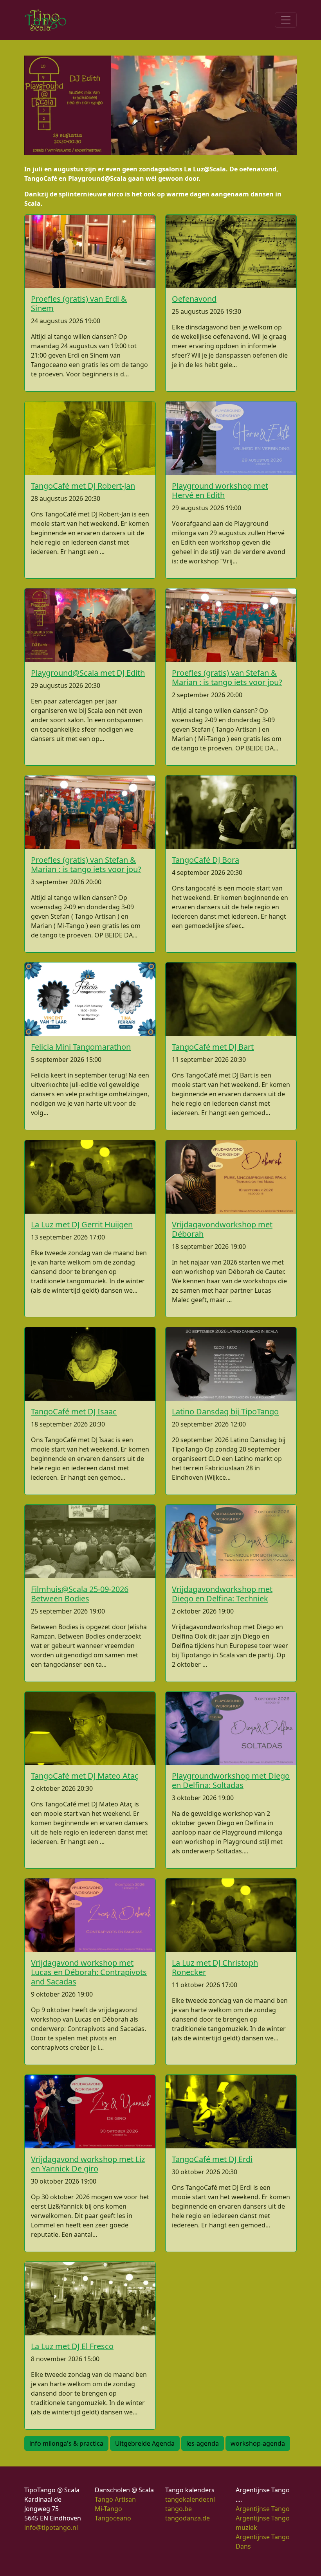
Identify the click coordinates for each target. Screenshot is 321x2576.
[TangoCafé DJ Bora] (231, 812)
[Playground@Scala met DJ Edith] (90, 625)
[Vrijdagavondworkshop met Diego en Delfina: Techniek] (231, 1542)
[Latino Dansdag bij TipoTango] (231, 1364)
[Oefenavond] (231, 252)
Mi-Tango (108, 2509)
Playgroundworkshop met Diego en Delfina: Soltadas (231, 1780)
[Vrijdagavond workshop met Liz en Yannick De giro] (90, 2112)
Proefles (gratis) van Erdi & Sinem (79, 303)
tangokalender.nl (190, 2499)
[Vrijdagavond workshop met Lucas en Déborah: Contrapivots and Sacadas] (90, 1915)
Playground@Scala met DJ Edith (88, 673)
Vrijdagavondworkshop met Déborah (222, 1229)
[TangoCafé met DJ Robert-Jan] (90, 438)
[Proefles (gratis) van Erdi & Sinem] (90, 252)
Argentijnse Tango (263, 2509)
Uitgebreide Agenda (145, 2443)
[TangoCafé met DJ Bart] (231, 999)
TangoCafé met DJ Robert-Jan (83, 486)
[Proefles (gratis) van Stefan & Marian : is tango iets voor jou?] (231, 625)
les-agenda (203, 2443)
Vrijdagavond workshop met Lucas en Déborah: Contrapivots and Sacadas (89, 1972)
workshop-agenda (258, 2443)
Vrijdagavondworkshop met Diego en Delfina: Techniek (222, 1594)
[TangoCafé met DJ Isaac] (90, 1364)
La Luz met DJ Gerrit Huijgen (82, 1224)
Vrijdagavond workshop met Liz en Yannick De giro (88, 2164)
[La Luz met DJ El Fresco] (90, 2299)
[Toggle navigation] (286, 20)
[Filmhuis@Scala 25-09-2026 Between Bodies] (90, 1542)
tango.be (179, 2509)
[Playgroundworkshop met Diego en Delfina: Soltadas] (231, 1729)
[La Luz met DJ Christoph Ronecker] (231, 1915)
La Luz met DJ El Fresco (72, 2346)
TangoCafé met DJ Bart (213, 1047)
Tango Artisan (115, 2499)
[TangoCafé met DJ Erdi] (231, 2112)
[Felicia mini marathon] (196, 104)
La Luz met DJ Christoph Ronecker (215, 1967)
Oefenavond (194, 299)
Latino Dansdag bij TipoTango (225, 1411)
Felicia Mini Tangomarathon (81, 1047)
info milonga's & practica (66, 2443)
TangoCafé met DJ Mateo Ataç (85, 1776)
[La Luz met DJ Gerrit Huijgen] (90, 1177)
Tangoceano (113, 2518)
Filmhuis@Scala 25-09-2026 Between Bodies (80, 1594)
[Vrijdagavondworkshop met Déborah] (231, 1177)
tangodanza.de (188, 2518)
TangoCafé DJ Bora (206, 860)
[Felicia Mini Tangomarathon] (90, 999)
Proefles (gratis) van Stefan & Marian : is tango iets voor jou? (227, 677)
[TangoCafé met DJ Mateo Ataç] (90, 1729)
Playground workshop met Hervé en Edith (220, 490)
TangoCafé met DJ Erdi (212, 2159)
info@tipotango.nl (51, 2527)
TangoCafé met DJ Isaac (74, 1411)
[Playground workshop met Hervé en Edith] (231, 438)
